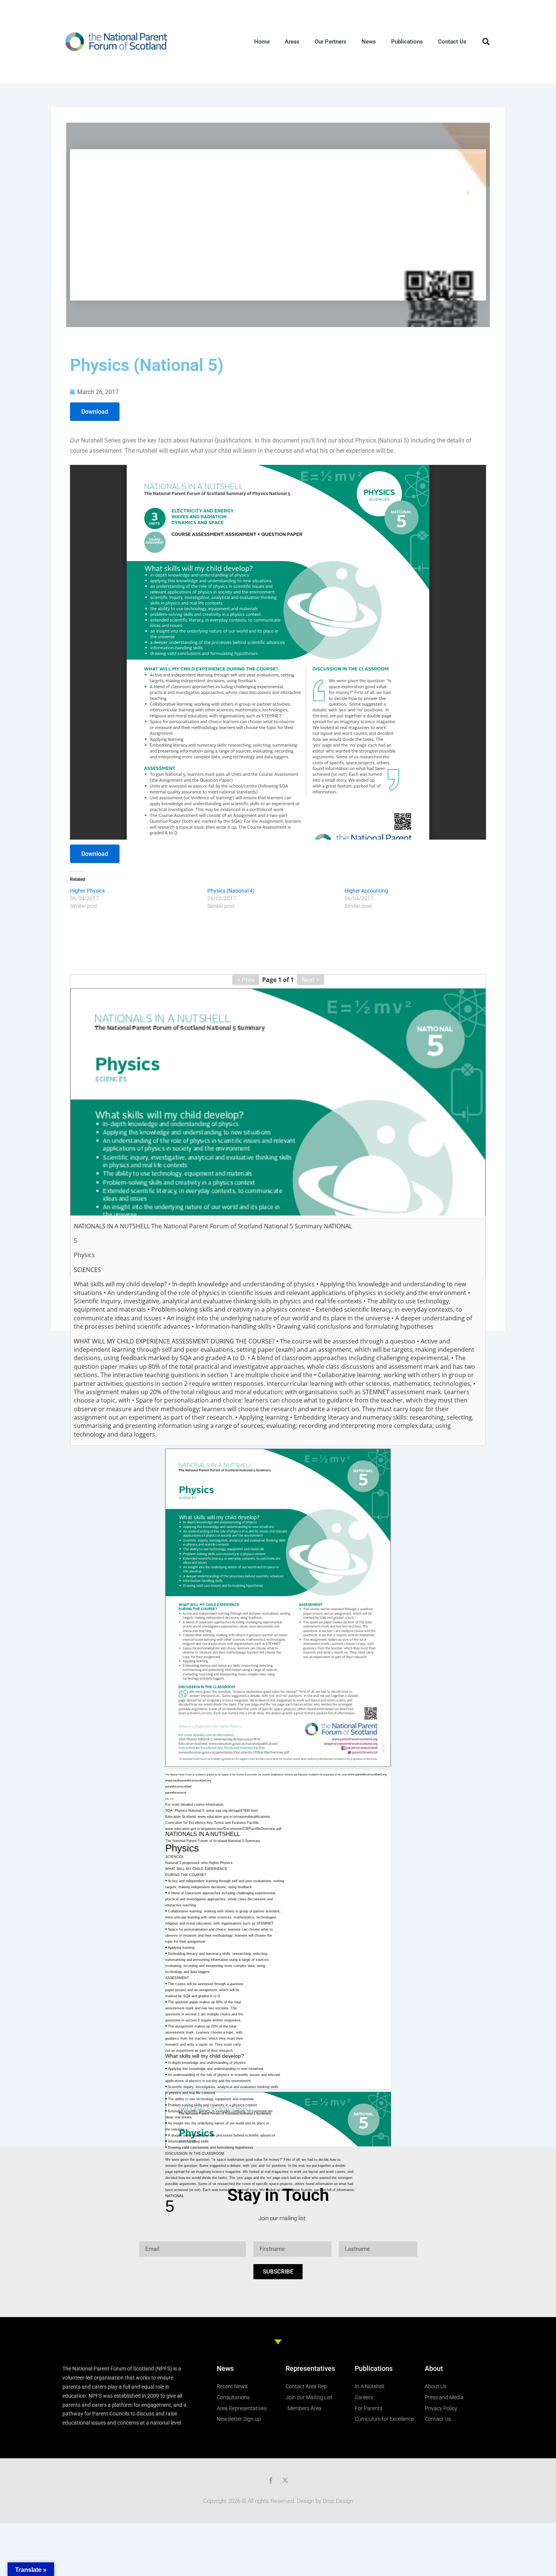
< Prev (246, 980)
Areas (292, 42)
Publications (407, 42)
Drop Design (338, 2501)
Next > (311, 980)
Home (262, 42)
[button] (486, 42)
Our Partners (331, 42)
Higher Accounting (366, 891)
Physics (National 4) (231, 891)
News (369, 42)
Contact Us (452, 42)
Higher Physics (87, 891)
